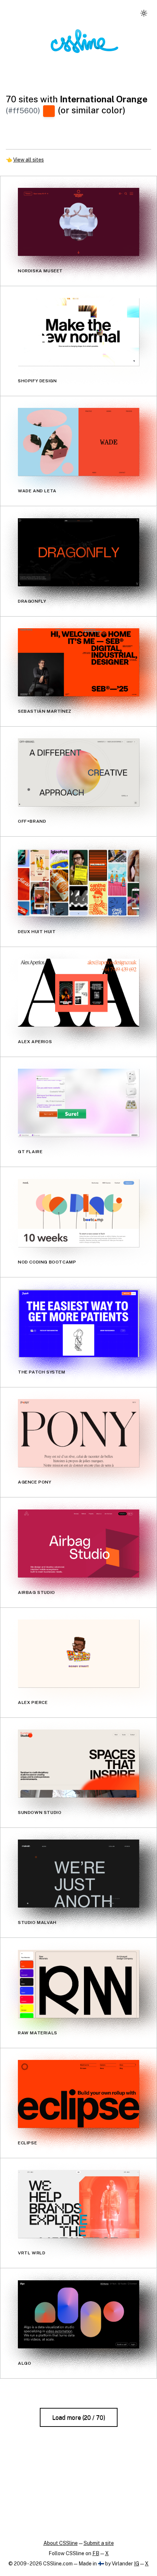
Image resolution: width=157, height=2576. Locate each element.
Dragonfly (32, 601)
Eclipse (27, 2143)
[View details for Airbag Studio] (78, 1543)
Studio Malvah (37, 1923)
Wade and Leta (37, 491)
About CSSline (61, 2543)
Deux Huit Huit (37, 932)
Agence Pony (35, 1482)
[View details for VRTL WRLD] (78, 2204)
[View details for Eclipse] (78, 2094)
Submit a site (99, 2543)
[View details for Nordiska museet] (78, 222)
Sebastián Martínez (45, 711)
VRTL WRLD (32, 2253)
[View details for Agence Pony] (78, 1433)
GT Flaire (30, 1152)
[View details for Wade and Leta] (78, 442)
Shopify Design (37, 381)
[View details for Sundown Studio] (78, 1764)
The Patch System (42, 1372)
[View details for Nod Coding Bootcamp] (78, 1213)
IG (137, 2564)
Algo (24, 2363)
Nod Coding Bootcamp (47, 1262)
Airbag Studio (37, 1592)
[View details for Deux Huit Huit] (78, 883)
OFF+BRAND (32, 822)
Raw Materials (38, 2033)
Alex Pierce (33, 1702)
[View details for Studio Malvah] (78, 1874)
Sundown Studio (40, 1812)
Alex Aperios (35, 1042)
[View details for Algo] (78, 2314)
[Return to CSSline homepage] (85, 41)
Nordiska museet (40, 271)
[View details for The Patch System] (78, 1323)
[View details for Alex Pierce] (78, 1653)
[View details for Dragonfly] (78, 552)
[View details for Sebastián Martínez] (78, 662)
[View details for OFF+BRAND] (78, 772)
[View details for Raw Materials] (78, 1984)
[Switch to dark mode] (144, 13)
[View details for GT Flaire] (78, 1103)
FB (96, 2553)
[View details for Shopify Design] (78, 332)
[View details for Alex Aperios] (78, 993)
